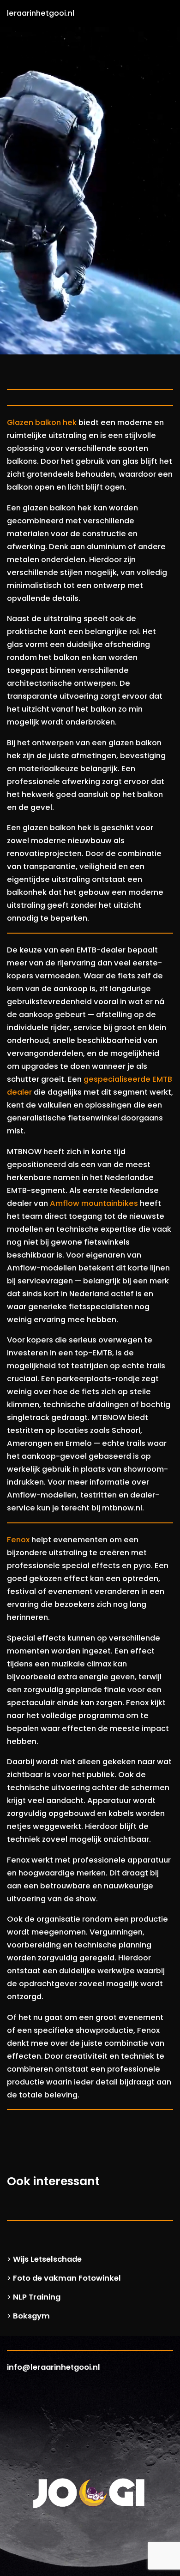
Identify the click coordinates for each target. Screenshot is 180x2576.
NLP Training (37, 2297)
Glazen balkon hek (42, 422)
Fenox (18, 1540)
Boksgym (31, 2316)
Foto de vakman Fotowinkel (67, 2278)
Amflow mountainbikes (94, 1203)
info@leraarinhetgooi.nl (54, 2367)
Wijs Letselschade (47, 2259)
